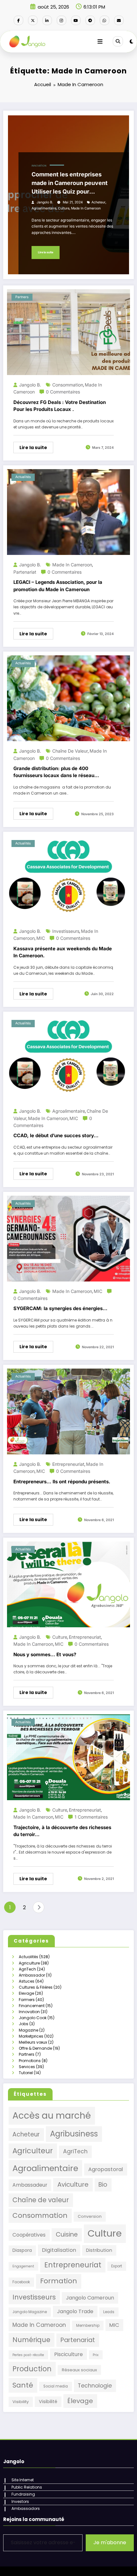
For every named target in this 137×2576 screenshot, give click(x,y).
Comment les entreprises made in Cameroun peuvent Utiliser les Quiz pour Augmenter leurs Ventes (70, 183)
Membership (88, 2326)
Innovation (39, 166)
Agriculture (29, 1963)
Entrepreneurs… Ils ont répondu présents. (62, 1482)
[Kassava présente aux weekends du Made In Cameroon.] (68, 878)
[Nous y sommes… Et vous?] (68, 1584)
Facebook (21, 2282)
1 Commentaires (91, 1817)
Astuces (27, 1981)
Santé (23, 2385)
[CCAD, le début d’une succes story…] (68, 1058)
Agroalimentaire (44, 208)
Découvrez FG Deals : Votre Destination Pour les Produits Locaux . (60, 406)
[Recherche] (118, 41)
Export (117, 2266)
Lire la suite (46, 252)
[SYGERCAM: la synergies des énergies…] (68, 1238)
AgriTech (27, 1969)
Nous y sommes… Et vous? (45, 1654)
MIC (41, 938)
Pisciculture (68, 2354)
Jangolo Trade (75, 2311)
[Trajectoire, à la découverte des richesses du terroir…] (68, 1757)
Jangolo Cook (33, 2018)
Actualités (23, 477)
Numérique (31, 2340)
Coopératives (29, 2235)
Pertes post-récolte (28, 2355)
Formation (59, 2281)
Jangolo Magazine (30, 2312)
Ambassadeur (30, 2185)
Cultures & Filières (36, 1987)
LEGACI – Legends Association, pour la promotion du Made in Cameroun (58, 586)
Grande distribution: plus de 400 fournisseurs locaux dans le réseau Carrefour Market (54, 772)
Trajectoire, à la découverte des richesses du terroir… (62, 1831)
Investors (20, 2501)
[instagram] (61, 20)
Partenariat (25, 572)
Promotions (30, 2061)
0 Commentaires (63, 392)
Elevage (26, 1993)
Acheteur (98, 202)
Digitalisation (59, 2250)
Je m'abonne (110, 2542)
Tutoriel (26, 2073)
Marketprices (31, 2036)
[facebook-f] (18, 20)
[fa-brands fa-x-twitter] (33, 20)
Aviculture (73, 2184)
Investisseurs (66, 931)
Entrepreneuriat (68, 1464)
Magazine (29, 2030)
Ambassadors (26, 2508)
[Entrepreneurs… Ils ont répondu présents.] (68, 1411)
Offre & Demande (35, 2048)
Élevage (80, 2401)
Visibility (21, 2402)
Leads (109, 2312)
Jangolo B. (45, 202)
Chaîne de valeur (70, 751)
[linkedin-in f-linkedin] (47, 20)
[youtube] (76, 20)
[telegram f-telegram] (90, 20)
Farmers (27, 2000)
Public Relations (27, 2487)
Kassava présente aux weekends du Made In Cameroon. (63, 952)
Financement (32, 2006)
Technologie (95, 2386)
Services (27, 2067)
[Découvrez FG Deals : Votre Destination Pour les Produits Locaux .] (68, 332)
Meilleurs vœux (33, 2042)
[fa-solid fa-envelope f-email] (119, 20)
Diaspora (22, 2250)
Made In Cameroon (86, 208)
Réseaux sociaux (79, 2370)
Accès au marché (52, 2116)
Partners (22, 297)
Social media (56, 2386)
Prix (96, 2355)
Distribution (99, 2250)
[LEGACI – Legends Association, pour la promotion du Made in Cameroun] (68, 512)
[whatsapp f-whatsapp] (105, 20)
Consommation (68, 385)
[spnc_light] (131, 41)
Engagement (23, 2266)
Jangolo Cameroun (90, 2298)
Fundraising (23, 2494)
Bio (103, 2185)
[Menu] (100, 42)
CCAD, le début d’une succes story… (56, 1135)
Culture (64, 208)
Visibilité (48, 2402)
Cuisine (67, 2234)
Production (32, 2369)
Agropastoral (106, 2169)
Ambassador (32, 1975)
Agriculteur (33, 2151)
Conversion (90, 2216)
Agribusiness (74, 2134)
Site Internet (23, 2480)
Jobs (24, 2024)
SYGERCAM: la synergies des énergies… (60, 1308)
